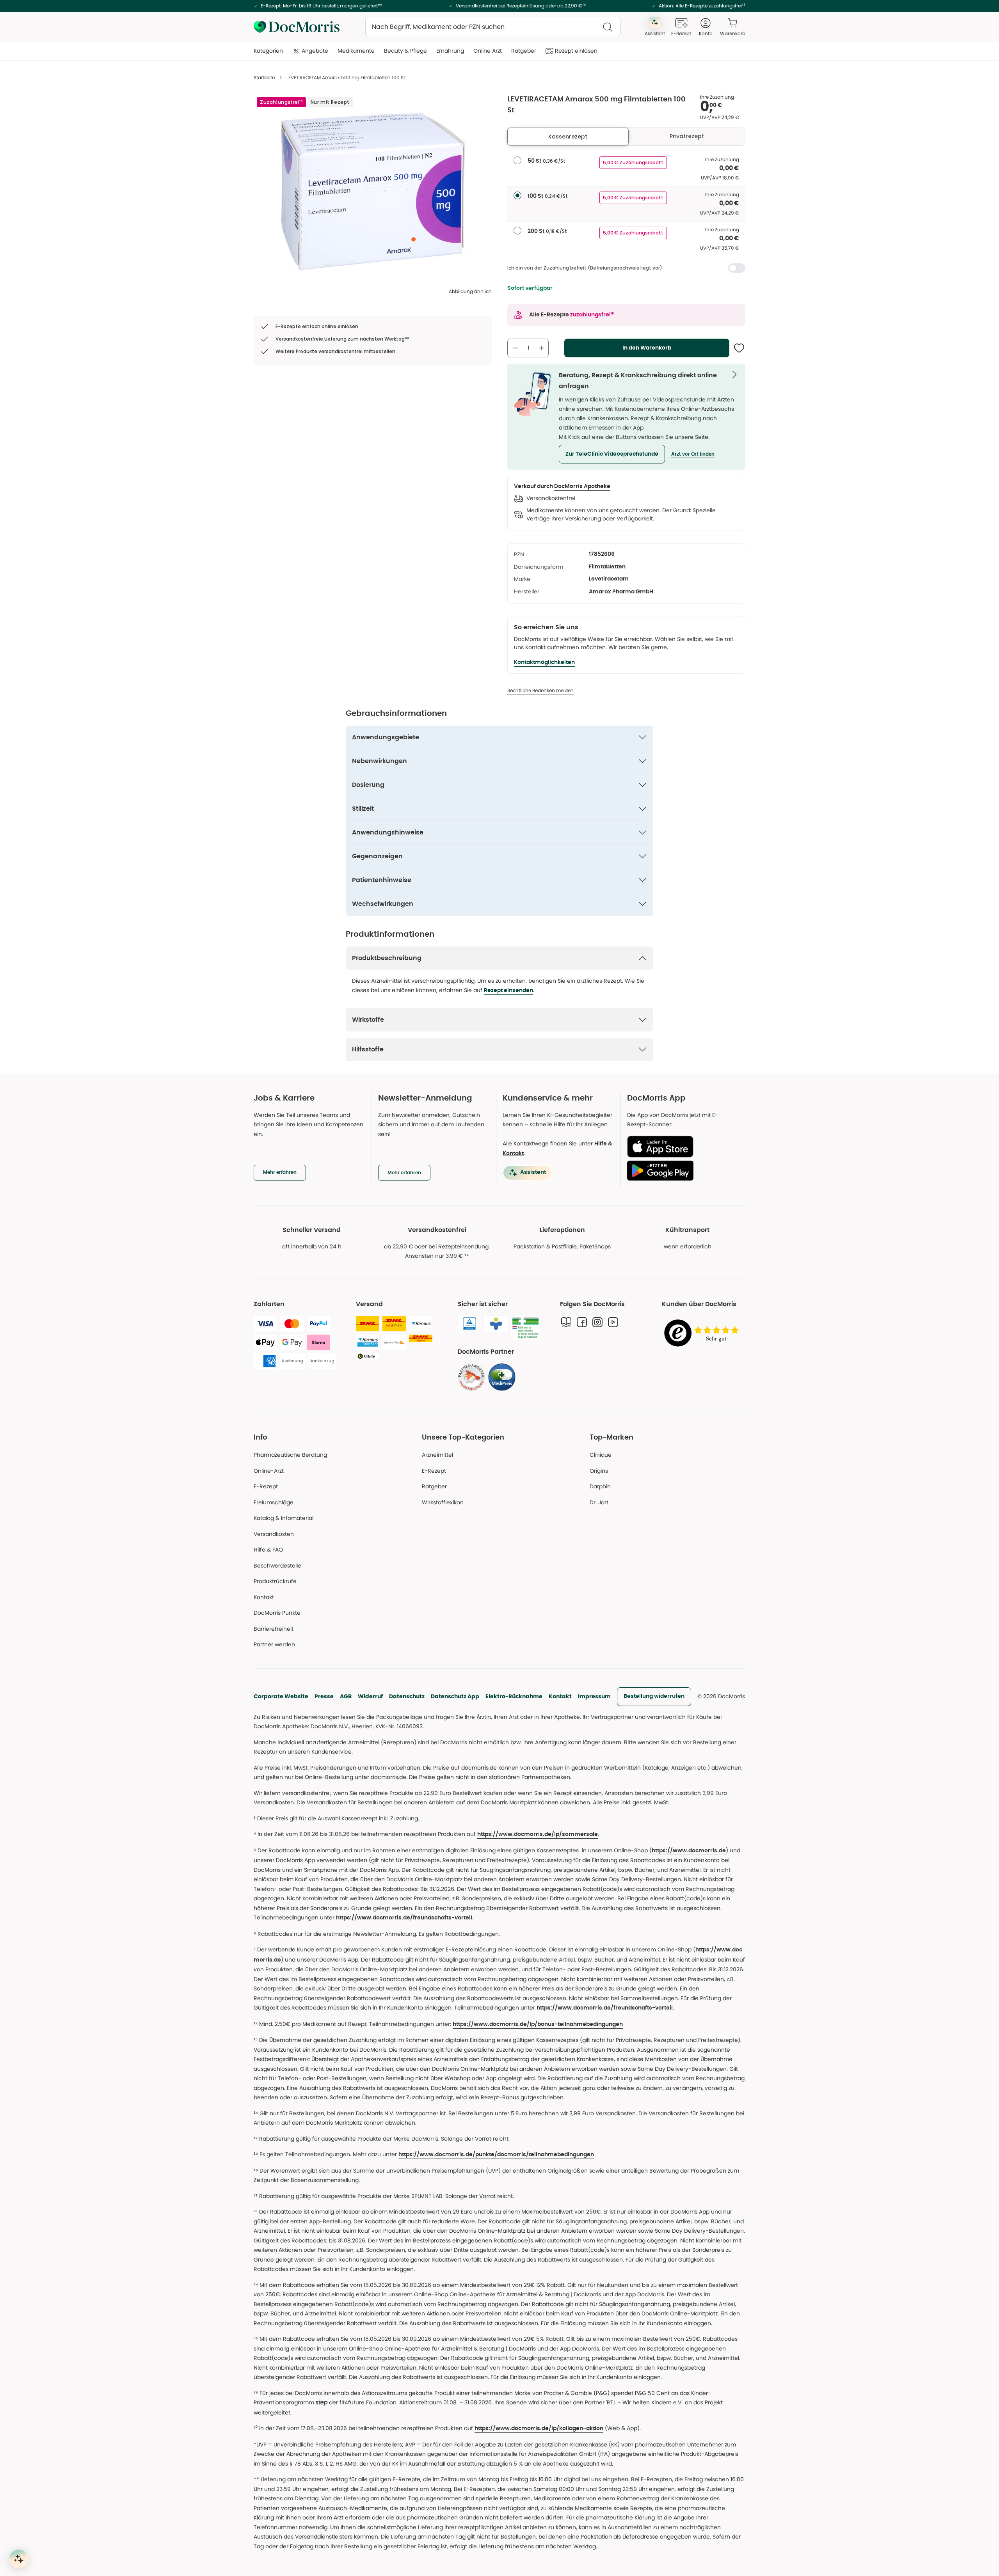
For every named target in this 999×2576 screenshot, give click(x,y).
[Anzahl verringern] (515, 348)
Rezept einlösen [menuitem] (576, 51)
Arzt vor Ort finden (693, 454)
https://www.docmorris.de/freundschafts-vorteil (404, 1918)
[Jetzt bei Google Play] (683, 1170)
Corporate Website (281, 1696)
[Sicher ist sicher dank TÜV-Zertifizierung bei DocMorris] (469, 1324)
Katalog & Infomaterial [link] (284, 1518)
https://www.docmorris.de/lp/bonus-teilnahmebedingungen (538, 2024)
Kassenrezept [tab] (568, 137)
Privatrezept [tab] (687, 136)
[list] (373, 192)
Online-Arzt (269, 1471)
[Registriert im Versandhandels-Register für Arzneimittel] (525, 1328)
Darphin (600, 1486)
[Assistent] (19, 2559)
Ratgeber (434, 1486)
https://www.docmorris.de (689, 1851)
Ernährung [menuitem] (450, 51)
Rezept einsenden (508, 991)
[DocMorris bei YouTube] (613, 1322)
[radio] (517, 160)
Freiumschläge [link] (274, 1502)
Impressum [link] (594, 1696)
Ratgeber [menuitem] (524, 51)
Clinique (601, 1455)
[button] (612, 454)
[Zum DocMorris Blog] (566, 1322)
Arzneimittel (437, 1455)
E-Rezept (266, 1486)
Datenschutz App (455, 1696)
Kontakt (560, 1696)
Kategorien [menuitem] (268, 51)
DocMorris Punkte (277, 1613)
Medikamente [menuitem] (356, 51)
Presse (324, 1696)
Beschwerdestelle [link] (277, 1566)
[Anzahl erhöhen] (541, 348)
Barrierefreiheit (274, 1629)
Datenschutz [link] (407, 1696)
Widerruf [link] (370, 1696)
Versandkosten (274, 1534)
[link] (471, 1377)
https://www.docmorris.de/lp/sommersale (538, 1834)
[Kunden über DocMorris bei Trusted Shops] (704, 1334)
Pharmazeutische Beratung (290, 1455)
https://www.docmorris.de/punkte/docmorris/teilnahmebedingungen (496, 2155)
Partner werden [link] (274, 1644)
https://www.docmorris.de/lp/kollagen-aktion (539, 2429)
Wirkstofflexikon (443, 1502)
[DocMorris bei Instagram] (597, 1322)
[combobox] (493, 27)
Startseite (264, 77)
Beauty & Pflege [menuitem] (405, 51)
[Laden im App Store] (683, 1147)
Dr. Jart (599, 1502)
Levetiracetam (609, 579)
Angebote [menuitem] (315, 51)
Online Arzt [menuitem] (488, 51)
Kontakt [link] (264, 1597)
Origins (599, 1471)
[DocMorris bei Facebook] (582, 1322)
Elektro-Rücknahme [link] (514, 1696)
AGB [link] (346, 1696)
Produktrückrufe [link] (275, 1581)
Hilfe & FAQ (268, 1550)
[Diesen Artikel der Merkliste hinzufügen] (739, 348)
